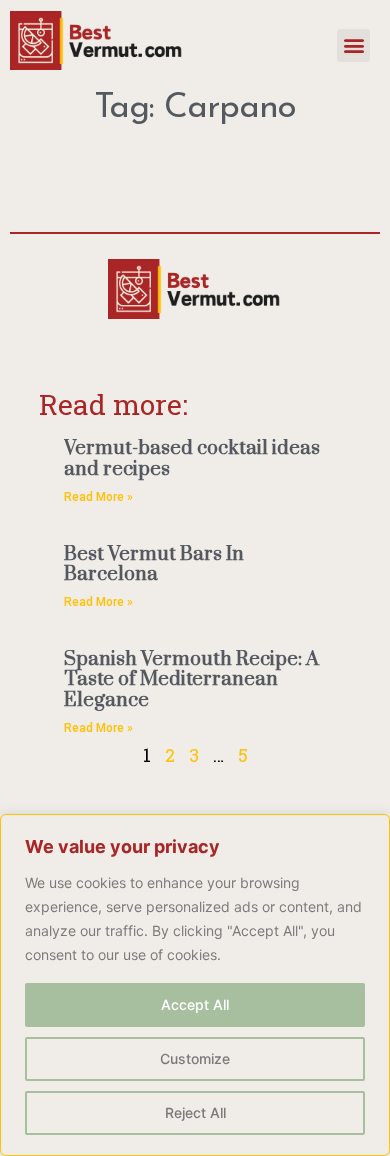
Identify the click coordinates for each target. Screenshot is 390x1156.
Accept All (195, 1004)
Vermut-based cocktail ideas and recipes (192, 459)
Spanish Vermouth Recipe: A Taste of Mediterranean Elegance (191, 680)
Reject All (195, 1112)
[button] (353, 45)
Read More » (98, 497)
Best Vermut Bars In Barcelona (154, 565)
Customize (195, 1058)
